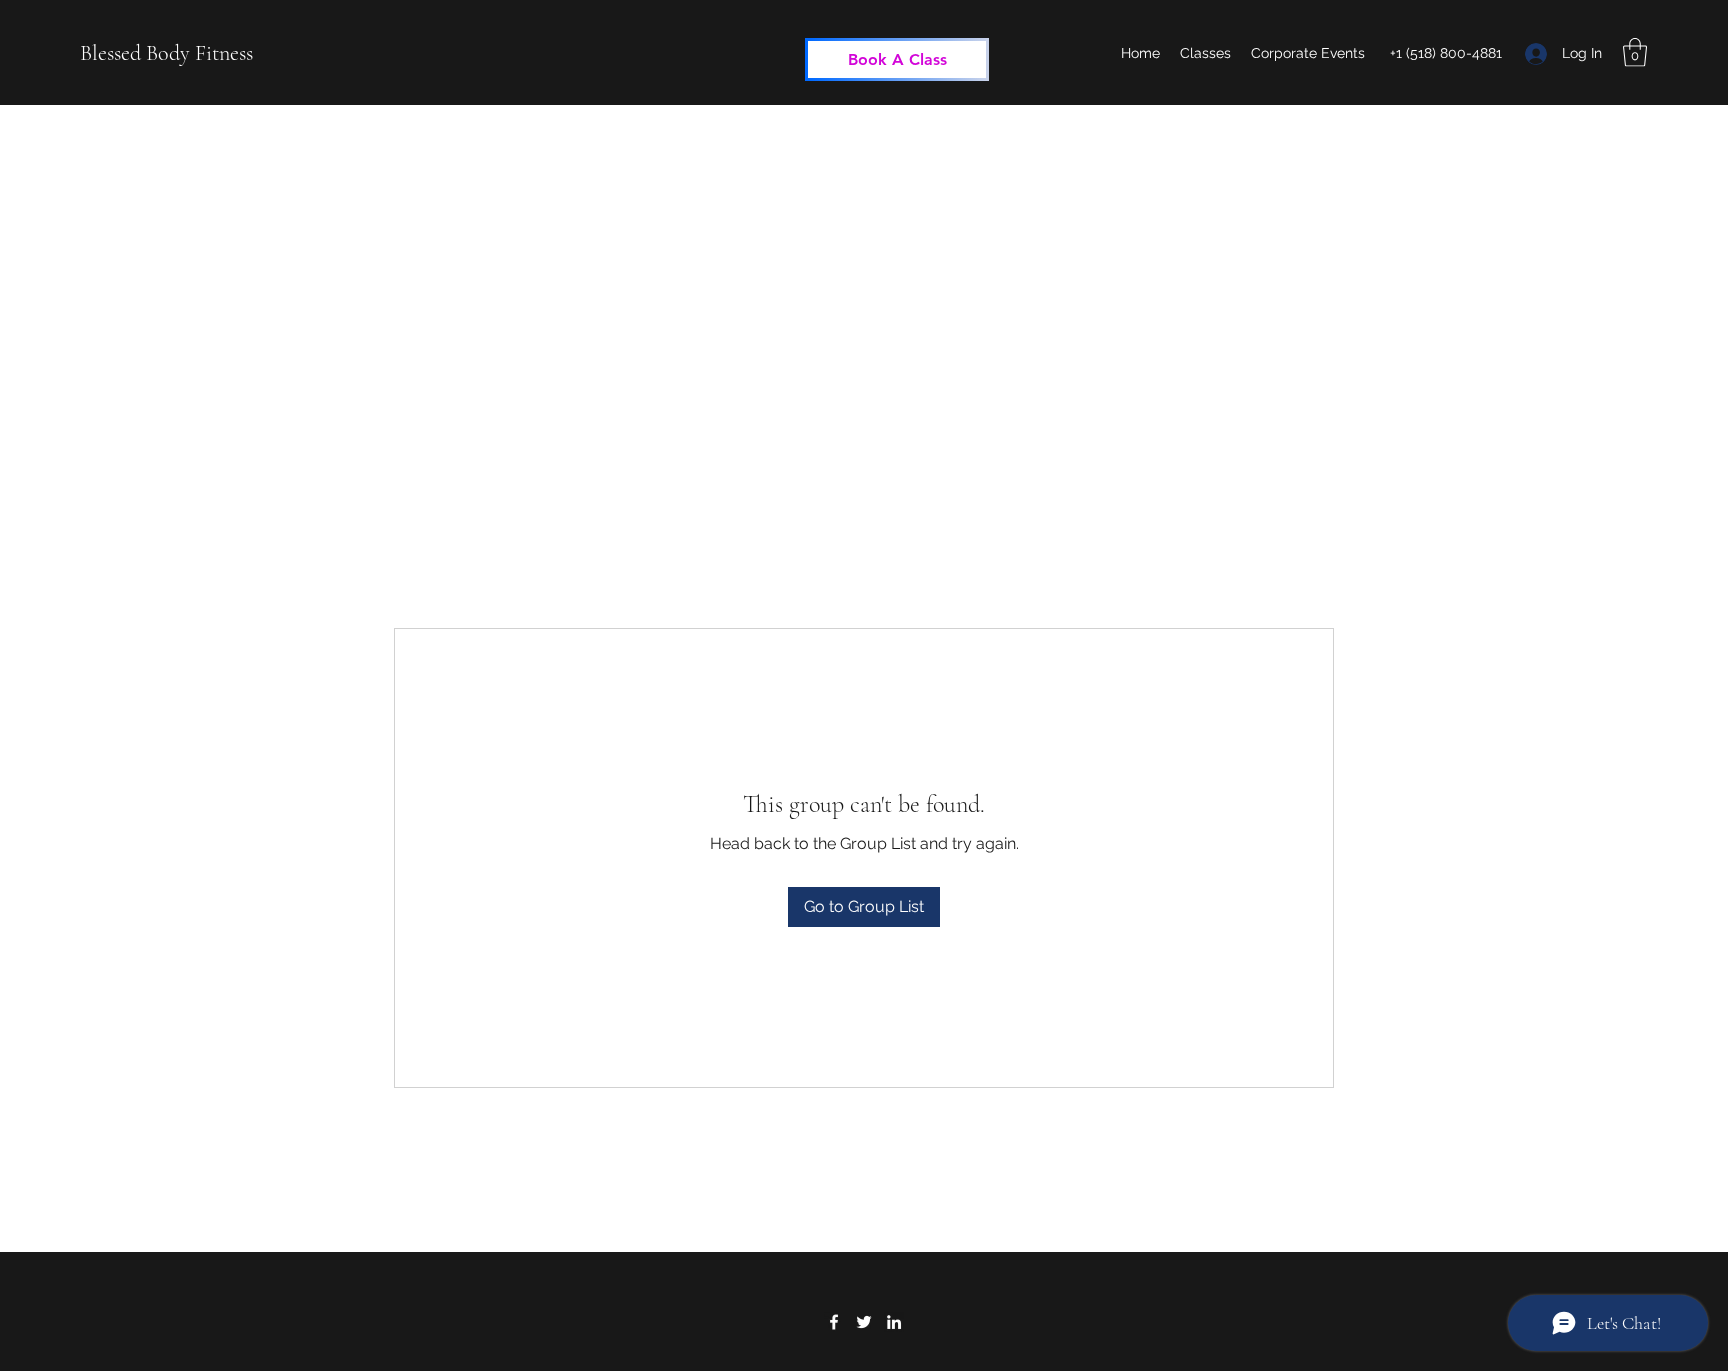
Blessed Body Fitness (166, 53)
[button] (1635, 52)
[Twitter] (864, 1322)
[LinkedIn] (894, 1322)
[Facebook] (834, 1322)
